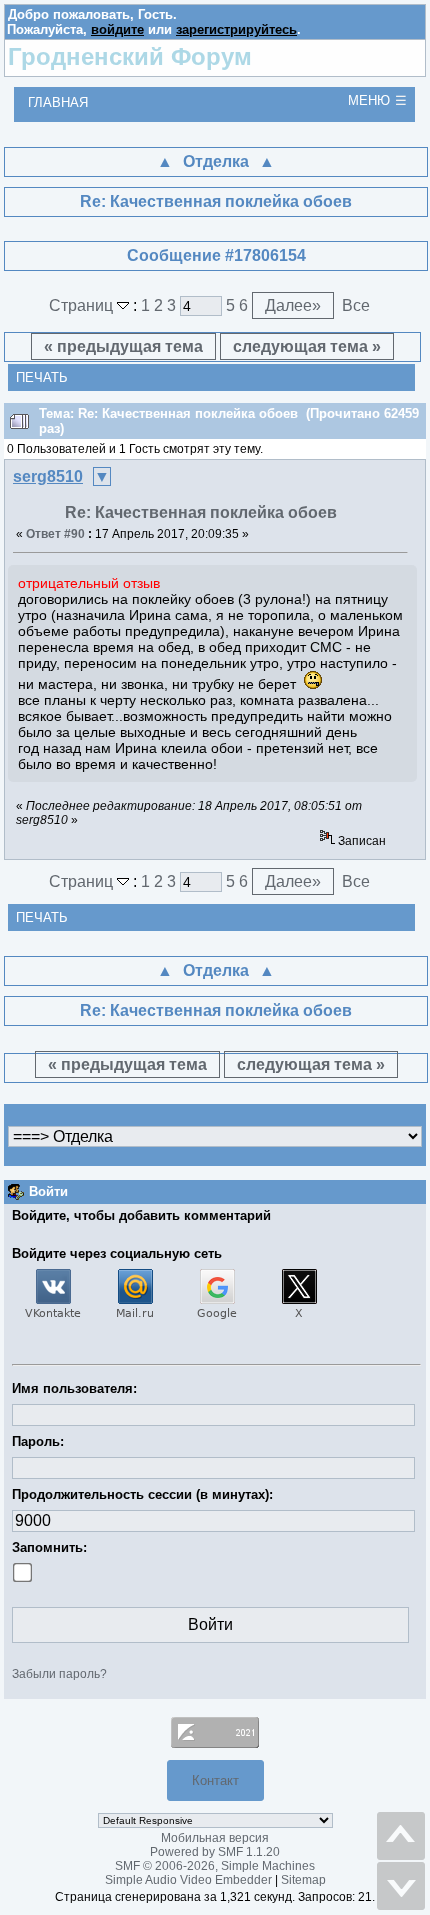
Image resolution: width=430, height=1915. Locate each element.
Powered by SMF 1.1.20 (215, 1852)
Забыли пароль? (59, 1674)
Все (356, 305)
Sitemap (303, 1880)
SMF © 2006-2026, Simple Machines (215, 1866)
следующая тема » (307, 346)
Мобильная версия (215, 1838)
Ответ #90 (55, 534)
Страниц (83, 305)
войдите (117, 29)
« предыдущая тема (123, 346)
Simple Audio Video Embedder (188, 1880)
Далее (293, 305)
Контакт (215, 1780)
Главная (58, 102)
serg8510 (48, 476)
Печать (42, 377)
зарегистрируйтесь (236, 29)
